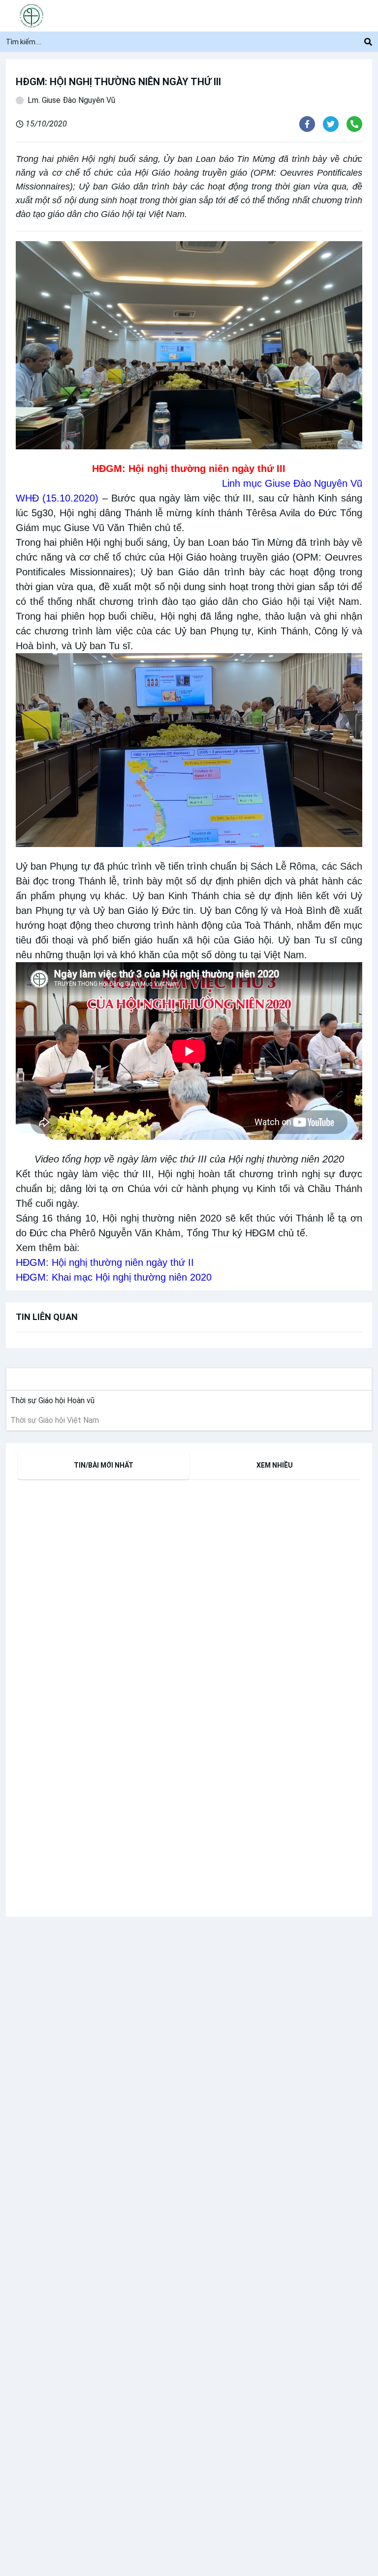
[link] (50, 1401)
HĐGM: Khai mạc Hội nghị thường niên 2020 (114, 1277)
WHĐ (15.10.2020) (57, 498)
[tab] (103, 1465)
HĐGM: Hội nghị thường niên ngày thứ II (105, 1262)
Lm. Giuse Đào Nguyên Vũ (71, 100)
